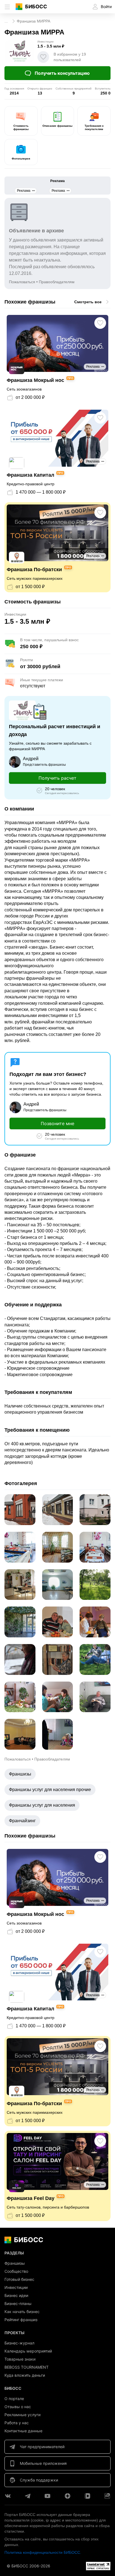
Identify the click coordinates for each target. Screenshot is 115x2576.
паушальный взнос (62, 640)
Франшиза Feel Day (31, 2198)
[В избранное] (43, 57)
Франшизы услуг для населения (42, 1805)
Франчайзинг (22, 1821)
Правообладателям (57, 282)
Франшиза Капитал (30, 475)
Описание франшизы (57, 126)
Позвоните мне (57, 1123)
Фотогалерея (21, 159)
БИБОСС (36, 7)
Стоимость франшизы (21, 127)
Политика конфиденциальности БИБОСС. (43, 2552)
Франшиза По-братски (34, 570)
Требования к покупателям (94, 127)
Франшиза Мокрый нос (35, 380)
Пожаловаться (22, 282)
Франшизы (20, 1774)
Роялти (27, 660)
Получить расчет (57, 778)
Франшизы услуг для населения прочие (50, 1790)
